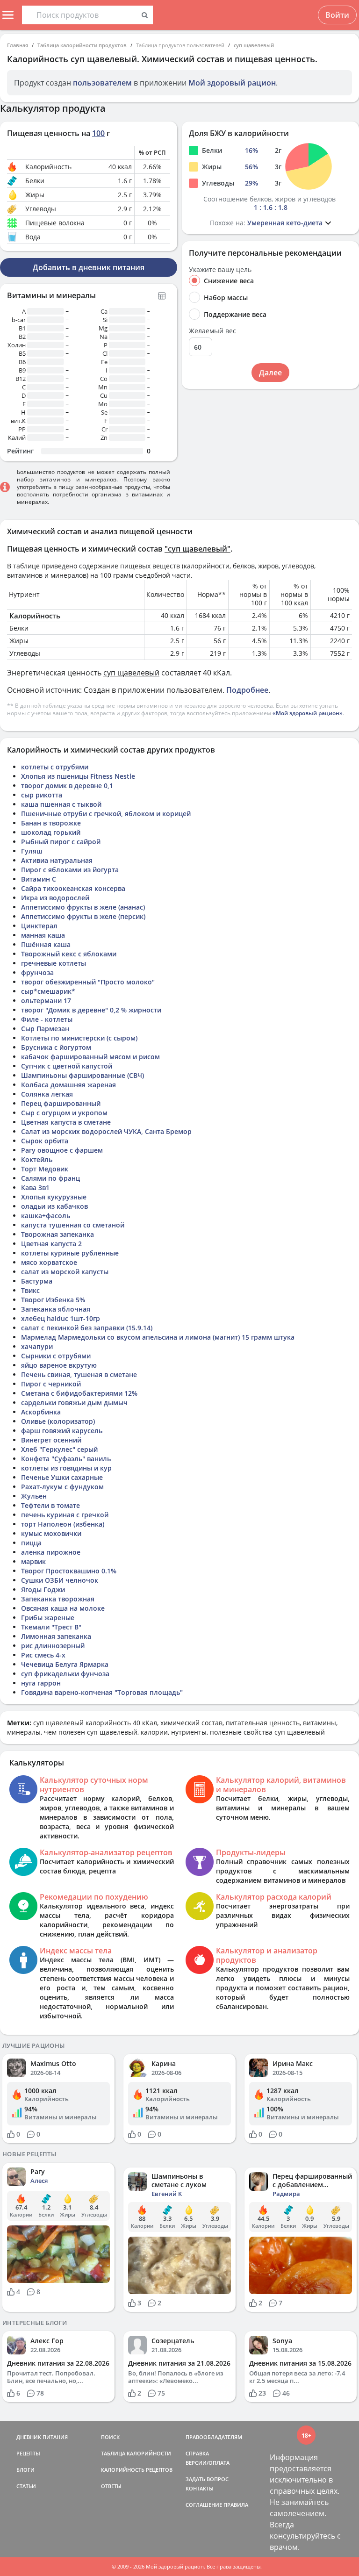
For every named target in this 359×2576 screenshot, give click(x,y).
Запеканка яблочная (56, 1309)
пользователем (102, 83)
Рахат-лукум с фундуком (62, 1487)
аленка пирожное (51, 1552)
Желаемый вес (212, 331)
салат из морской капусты (65, 1272)
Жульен (34, 1496)
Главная (18, 45)
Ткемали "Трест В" (51, 1627)
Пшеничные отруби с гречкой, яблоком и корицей (106, 814)
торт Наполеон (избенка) (63, 1524)
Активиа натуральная (57, 860)
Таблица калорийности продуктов (82, 45)
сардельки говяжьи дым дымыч (74, 1403)
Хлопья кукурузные (54, 1197)
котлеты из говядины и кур (66, 1468)
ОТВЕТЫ (111, 2486)
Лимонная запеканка (56, 1636)
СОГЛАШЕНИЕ (204, 2505)
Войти (337, 15)
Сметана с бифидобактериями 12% (79, 1393)
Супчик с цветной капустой (67, 1066)
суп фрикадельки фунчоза (65, 1674)
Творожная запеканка (57, 1234)
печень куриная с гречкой (65, 1515)
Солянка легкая (47, 1094)
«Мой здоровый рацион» (308, 713)
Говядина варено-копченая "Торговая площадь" (102, 1692)
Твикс (30, 1290)
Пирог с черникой (51, 1384)
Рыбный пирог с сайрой (61, 842)
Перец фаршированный (61, 1103)
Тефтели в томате (50, 1505)
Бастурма (37, 1281)
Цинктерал (39, 926)
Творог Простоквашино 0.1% (69, 1571)
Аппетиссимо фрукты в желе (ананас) (83, 907)
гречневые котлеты (54, 963)
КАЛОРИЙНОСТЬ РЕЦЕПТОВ (137, 2470)
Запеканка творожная (58, 1599)
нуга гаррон (41, 1683)
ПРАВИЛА (236, 2505)
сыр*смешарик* (48, 991)
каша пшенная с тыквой (61, 804)
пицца (31, 1543)
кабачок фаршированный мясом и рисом (90, 1057)
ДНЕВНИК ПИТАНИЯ (42, 2437)
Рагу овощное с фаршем (62, 1150)
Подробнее (247, 690)
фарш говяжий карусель (62, 1431)
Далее (270, 373)
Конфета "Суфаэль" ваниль (66, 1459)
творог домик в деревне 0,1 (67, 786)
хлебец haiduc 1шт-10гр (61, 1318)
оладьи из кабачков (54, 1206)
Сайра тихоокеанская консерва (73, 888)
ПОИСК (110, 2437)
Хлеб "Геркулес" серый (59, 1449)
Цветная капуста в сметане (66, 1122)
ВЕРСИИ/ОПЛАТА (208, 2463)
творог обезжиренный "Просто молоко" (88, 982)
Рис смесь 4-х (43, 1655)
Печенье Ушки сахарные (62, 1477)
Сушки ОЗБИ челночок (60, 1580)
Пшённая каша (46, 944)
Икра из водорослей (55, 898)
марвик (33, 1561)
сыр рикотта (42, 795)
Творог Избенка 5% (53, 1300)
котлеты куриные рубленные (70, 1253)
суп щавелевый (254, 45)
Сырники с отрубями (56, 1356)
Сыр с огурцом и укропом (64, 1113)
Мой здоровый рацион (232, 83)
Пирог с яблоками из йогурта (70, 870)
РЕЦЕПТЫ (28, 2453)
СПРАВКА (197, 2453)
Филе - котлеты (47, 1019)
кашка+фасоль (46, 1216)
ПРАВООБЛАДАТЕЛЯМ (214, 2437)
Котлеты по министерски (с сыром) (79, 1038)
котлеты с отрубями (55, 767)
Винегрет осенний (51, 1440)
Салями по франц (50, 1178)
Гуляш (32, 851)
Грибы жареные (48, 1618)
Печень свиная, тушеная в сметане (79, 1374)
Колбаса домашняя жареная (68, 1085)
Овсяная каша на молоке (63, 1608)
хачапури (37, 1346)
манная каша (43, 935)
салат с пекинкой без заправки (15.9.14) (87, 1328)
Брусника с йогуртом (56, 1047)
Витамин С (39, 879)
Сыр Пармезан (45, 1029)
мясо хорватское (49, 1262)
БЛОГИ (25, 2470)
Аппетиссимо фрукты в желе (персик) (83, 916)
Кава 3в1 (35, 1188)
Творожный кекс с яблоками (69, 954)
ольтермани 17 (46, 1001)
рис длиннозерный (53, 1646)
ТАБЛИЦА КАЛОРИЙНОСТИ (136, 2453)
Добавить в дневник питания (89, 267)
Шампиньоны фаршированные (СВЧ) (83, 1075)
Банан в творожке (51, 823)
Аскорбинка (41, 1412)
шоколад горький (51, 832)
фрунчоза (37, 972)
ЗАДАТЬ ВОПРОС (207, 2479)
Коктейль (37, 1159)
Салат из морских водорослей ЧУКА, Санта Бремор (106, 1131)
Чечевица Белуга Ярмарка (65, 1664)
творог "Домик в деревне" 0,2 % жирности (91, 1010)
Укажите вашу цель (220, 270)
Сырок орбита (45, 1141)
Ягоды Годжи (43, 1589)
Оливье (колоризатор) (58, 1421)
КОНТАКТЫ (200, 2488)
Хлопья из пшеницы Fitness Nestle (78, 776)
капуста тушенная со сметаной (73, 1225)
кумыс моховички (51, 1533)
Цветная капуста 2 (51, 1244)
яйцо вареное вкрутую (59, 1365)
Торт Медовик (45, 1169)
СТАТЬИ (26, 2486)
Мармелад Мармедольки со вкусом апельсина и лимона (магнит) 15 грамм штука (158, 1337)
